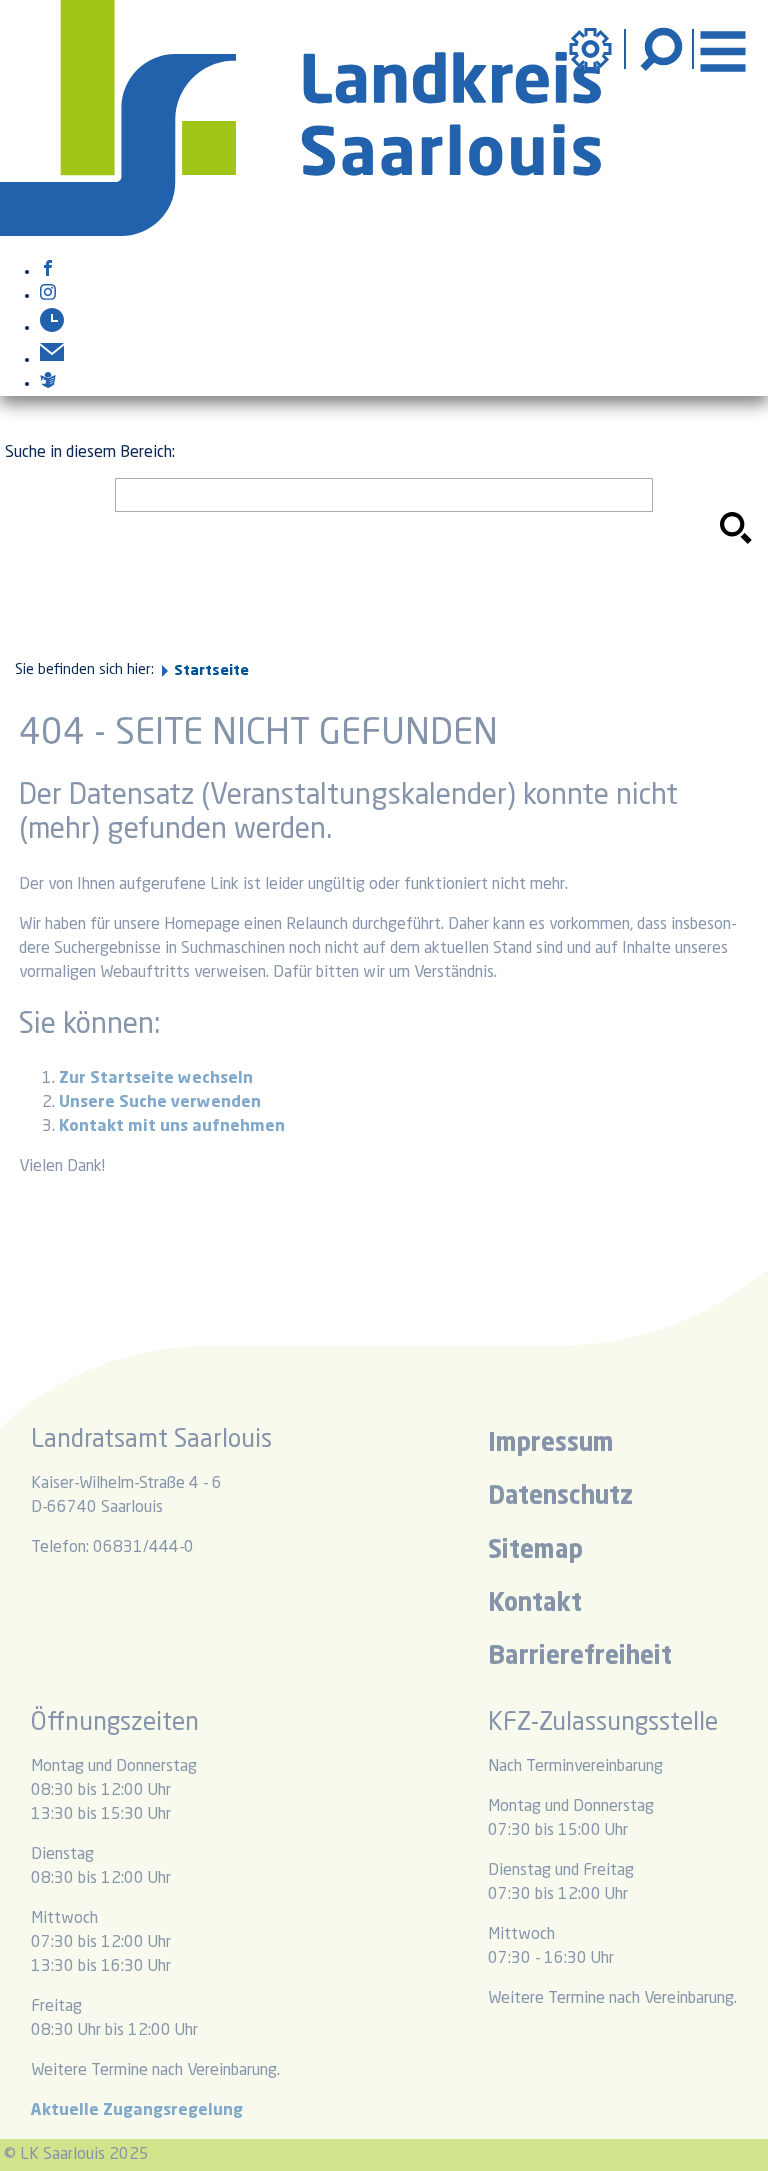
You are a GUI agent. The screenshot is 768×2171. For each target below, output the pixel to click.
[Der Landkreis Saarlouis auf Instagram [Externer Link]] (48, 296)
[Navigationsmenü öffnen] (723, 49)
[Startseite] (300, 232)
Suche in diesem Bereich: (90, 453)
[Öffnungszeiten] (52, 328)
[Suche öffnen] (664, 49)
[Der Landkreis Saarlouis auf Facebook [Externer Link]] (48, 272)
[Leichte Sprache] (48, 384)
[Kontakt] (52, 360)
